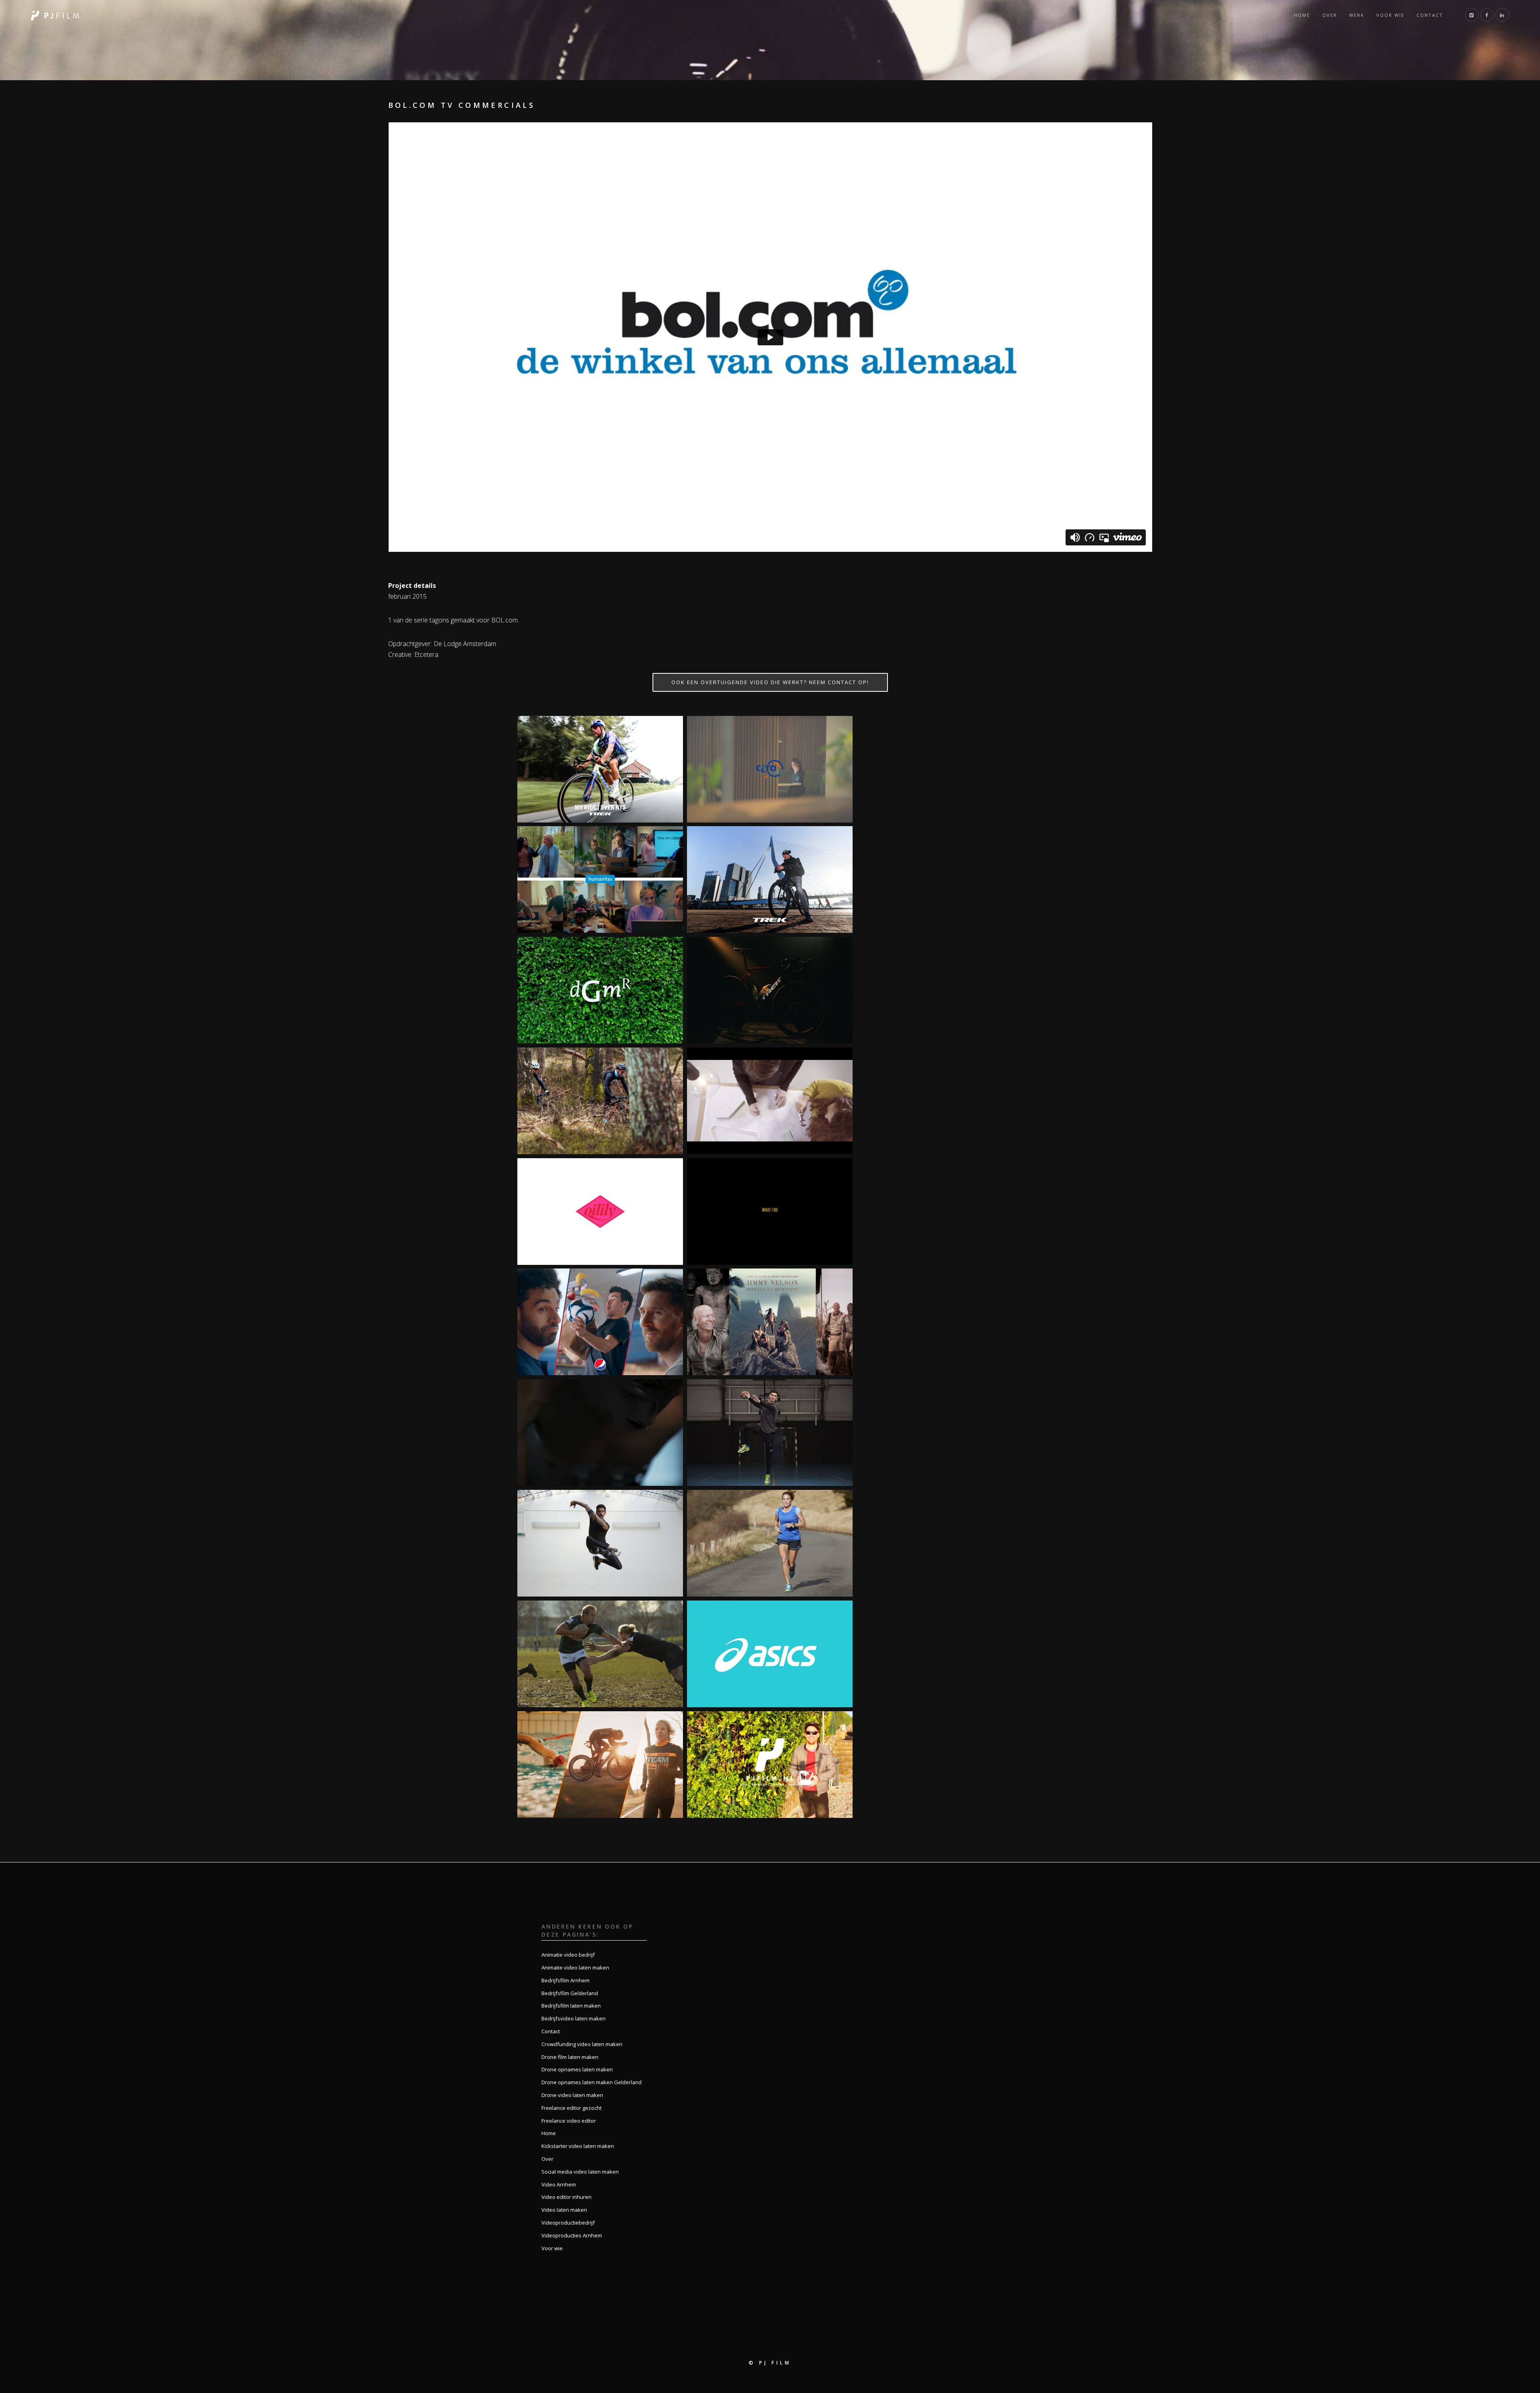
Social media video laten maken (580, 2172)
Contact (1430, 15)
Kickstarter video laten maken (578, 2146)
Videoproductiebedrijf (568, 2223)
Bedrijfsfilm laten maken (571, 2006)
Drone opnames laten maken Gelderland (592, 2082)
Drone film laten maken (570, 2057)
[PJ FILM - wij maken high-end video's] (55, 15)
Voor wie (1390, 15)
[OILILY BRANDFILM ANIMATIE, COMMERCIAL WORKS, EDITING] (600, 1212)
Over (1330, 15)
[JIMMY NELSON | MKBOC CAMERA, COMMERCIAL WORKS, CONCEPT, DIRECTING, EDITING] (770, 1322)
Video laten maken (564, 2210)
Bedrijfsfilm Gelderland (570, 1993)
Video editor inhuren (566, 2197)
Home (1302, 15)
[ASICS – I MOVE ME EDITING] (770, 1654)
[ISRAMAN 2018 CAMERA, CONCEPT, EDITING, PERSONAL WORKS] (600, 1765)
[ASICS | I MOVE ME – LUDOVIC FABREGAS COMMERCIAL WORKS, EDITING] (770, 1433)
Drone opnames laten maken (577, 2069)
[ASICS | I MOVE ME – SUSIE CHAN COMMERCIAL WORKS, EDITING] (770, 1543)
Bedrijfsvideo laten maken (573, 2018)
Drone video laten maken (572, 2095)
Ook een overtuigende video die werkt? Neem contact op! (770, 682)
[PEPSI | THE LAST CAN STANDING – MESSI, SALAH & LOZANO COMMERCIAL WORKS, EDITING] (600, 1322)
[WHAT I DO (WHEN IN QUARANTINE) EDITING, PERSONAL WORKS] (770, 1212)
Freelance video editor (569, 2121)
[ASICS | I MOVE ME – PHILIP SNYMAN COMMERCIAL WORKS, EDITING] (600, 1654)
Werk (1357, 15)
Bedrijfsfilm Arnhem (565, 1980)
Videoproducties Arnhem (572, 2235)
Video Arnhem (559, 2184)
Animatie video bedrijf (568, 1955)
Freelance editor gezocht (571, 2108)
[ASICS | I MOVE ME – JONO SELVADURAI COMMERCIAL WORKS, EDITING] (600, 1543)
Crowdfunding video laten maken (582, 2044)
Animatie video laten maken (575, 1967)
